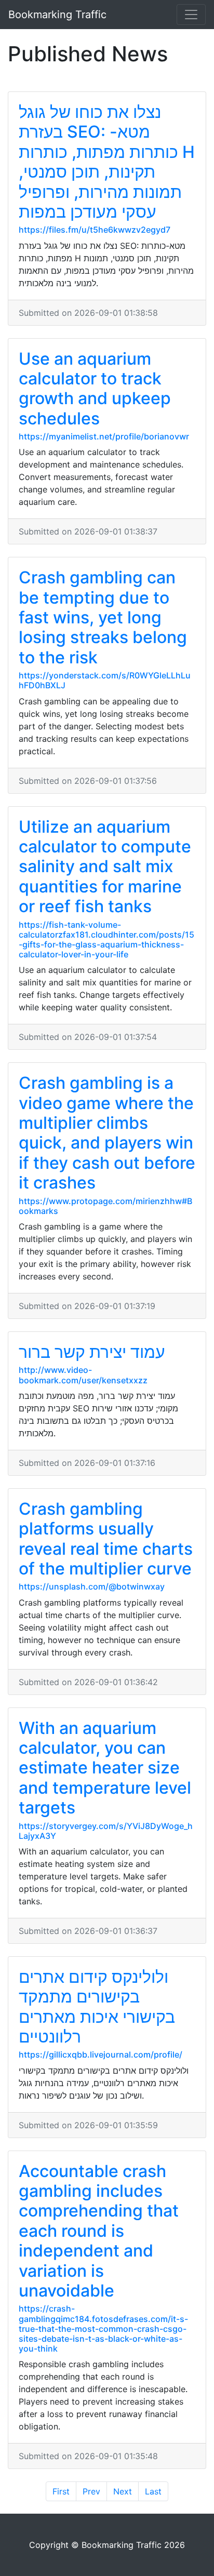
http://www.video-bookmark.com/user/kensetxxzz (83, 1375)
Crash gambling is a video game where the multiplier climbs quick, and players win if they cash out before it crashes (107, 1133)
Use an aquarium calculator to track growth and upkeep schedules (95, 389)
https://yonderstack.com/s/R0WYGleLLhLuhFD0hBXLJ (105, 680)
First (61, 2491)
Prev (91, 2491)
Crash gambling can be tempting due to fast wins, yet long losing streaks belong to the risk (103, 617)
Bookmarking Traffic (57, 15)
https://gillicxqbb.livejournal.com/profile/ (101, 2054)
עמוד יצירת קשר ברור (92, 1352)
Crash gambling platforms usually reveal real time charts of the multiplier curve (106, 1539)
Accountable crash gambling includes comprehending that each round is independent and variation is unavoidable (99, 2231)
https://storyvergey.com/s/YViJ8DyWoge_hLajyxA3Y (106, 1831)
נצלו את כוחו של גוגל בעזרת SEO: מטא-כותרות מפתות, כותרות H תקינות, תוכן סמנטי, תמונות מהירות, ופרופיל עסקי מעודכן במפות (107, 162)
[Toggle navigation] (191, 15)
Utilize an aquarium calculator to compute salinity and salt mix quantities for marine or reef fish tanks (105, 867)
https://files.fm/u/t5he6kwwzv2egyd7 (95, 230)
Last (153, 2491)
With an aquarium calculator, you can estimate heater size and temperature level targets (105, 1768)
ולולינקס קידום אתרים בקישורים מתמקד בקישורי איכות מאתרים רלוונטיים (97, 2007)
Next (123, 2491)
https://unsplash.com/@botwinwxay (92, 1586)
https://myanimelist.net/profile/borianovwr (104, 436)
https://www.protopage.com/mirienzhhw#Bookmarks (105, 1206)
